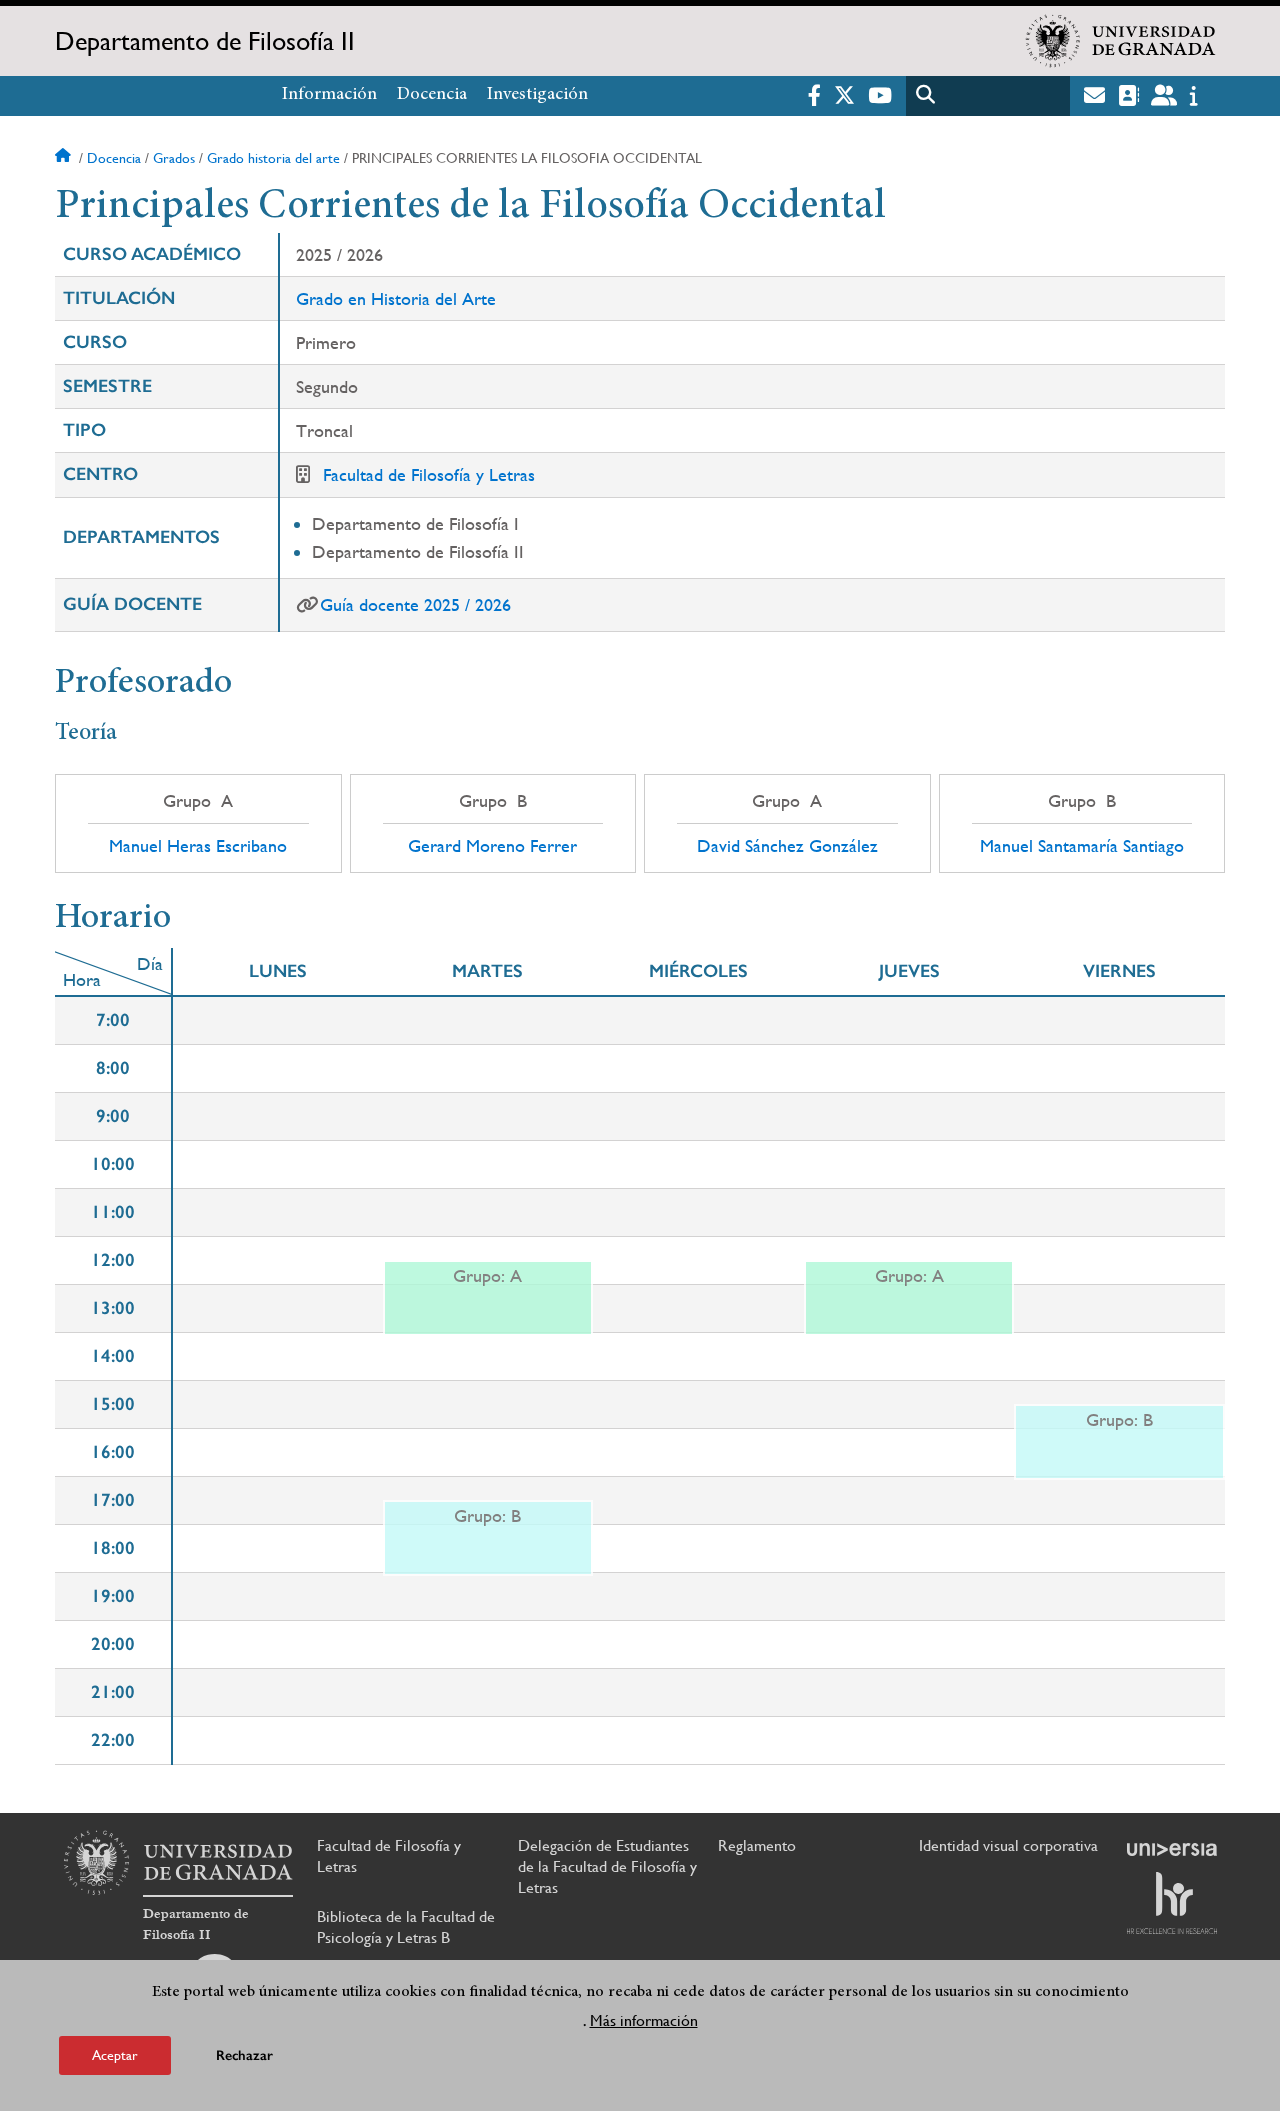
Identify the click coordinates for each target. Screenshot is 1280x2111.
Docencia (432, 95)
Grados (174, 158)
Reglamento (757, 1845)
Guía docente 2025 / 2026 (415, 604)
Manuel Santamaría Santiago (1082, 846)
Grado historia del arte (273, 158)
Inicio (65, 158)
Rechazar (244, 2055)
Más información (644, 2019)
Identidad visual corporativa (1008, 1845)
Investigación (537, 95)
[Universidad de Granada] (1121, 41)
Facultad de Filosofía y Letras (429, 474)
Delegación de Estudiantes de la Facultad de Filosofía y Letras (607, 1866)
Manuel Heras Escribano (198, 846)
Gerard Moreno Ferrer (492, 846)
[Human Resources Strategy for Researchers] (1172, 1903)
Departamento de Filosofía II (205, 41)
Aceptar (115, 2055)
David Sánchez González (787, 846)
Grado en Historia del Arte (396, 298)
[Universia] (1172, 1849)
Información (329, 95)
